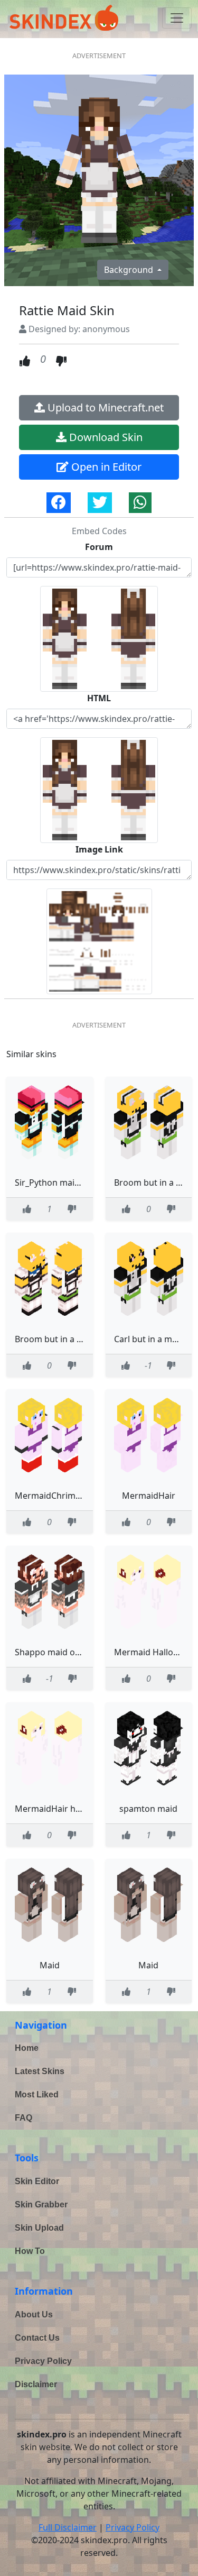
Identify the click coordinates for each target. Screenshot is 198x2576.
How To (30, 2251)
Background (130, 270)
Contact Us (37, 2338)
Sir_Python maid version (63, 1182)
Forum (99, 547)
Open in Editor (105, 467)
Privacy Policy (43, 2361)
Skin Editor (37, 2181)
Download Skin (105, 437)
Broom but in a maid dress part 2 (81, 1339)
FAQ (23, 2118)
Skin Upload (39, 2228)
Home (27, 2048)
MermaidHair (149, 1496)
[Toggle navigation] (177, 18)
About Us (34, 2314)
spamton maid (148, 1809)
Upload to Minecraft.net (104, 407)
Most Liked (37, 2094)
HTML (99, 698)
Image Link (99, 849)
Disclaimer (36, 2384)
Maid (50, 1965)
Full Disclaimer (68, 2527)
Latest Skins (40, 2071)
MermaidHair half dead (61, 1809)
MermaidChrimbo (50, 1496)
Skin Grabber (41, 2204)
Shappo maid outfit (53, 1652)
